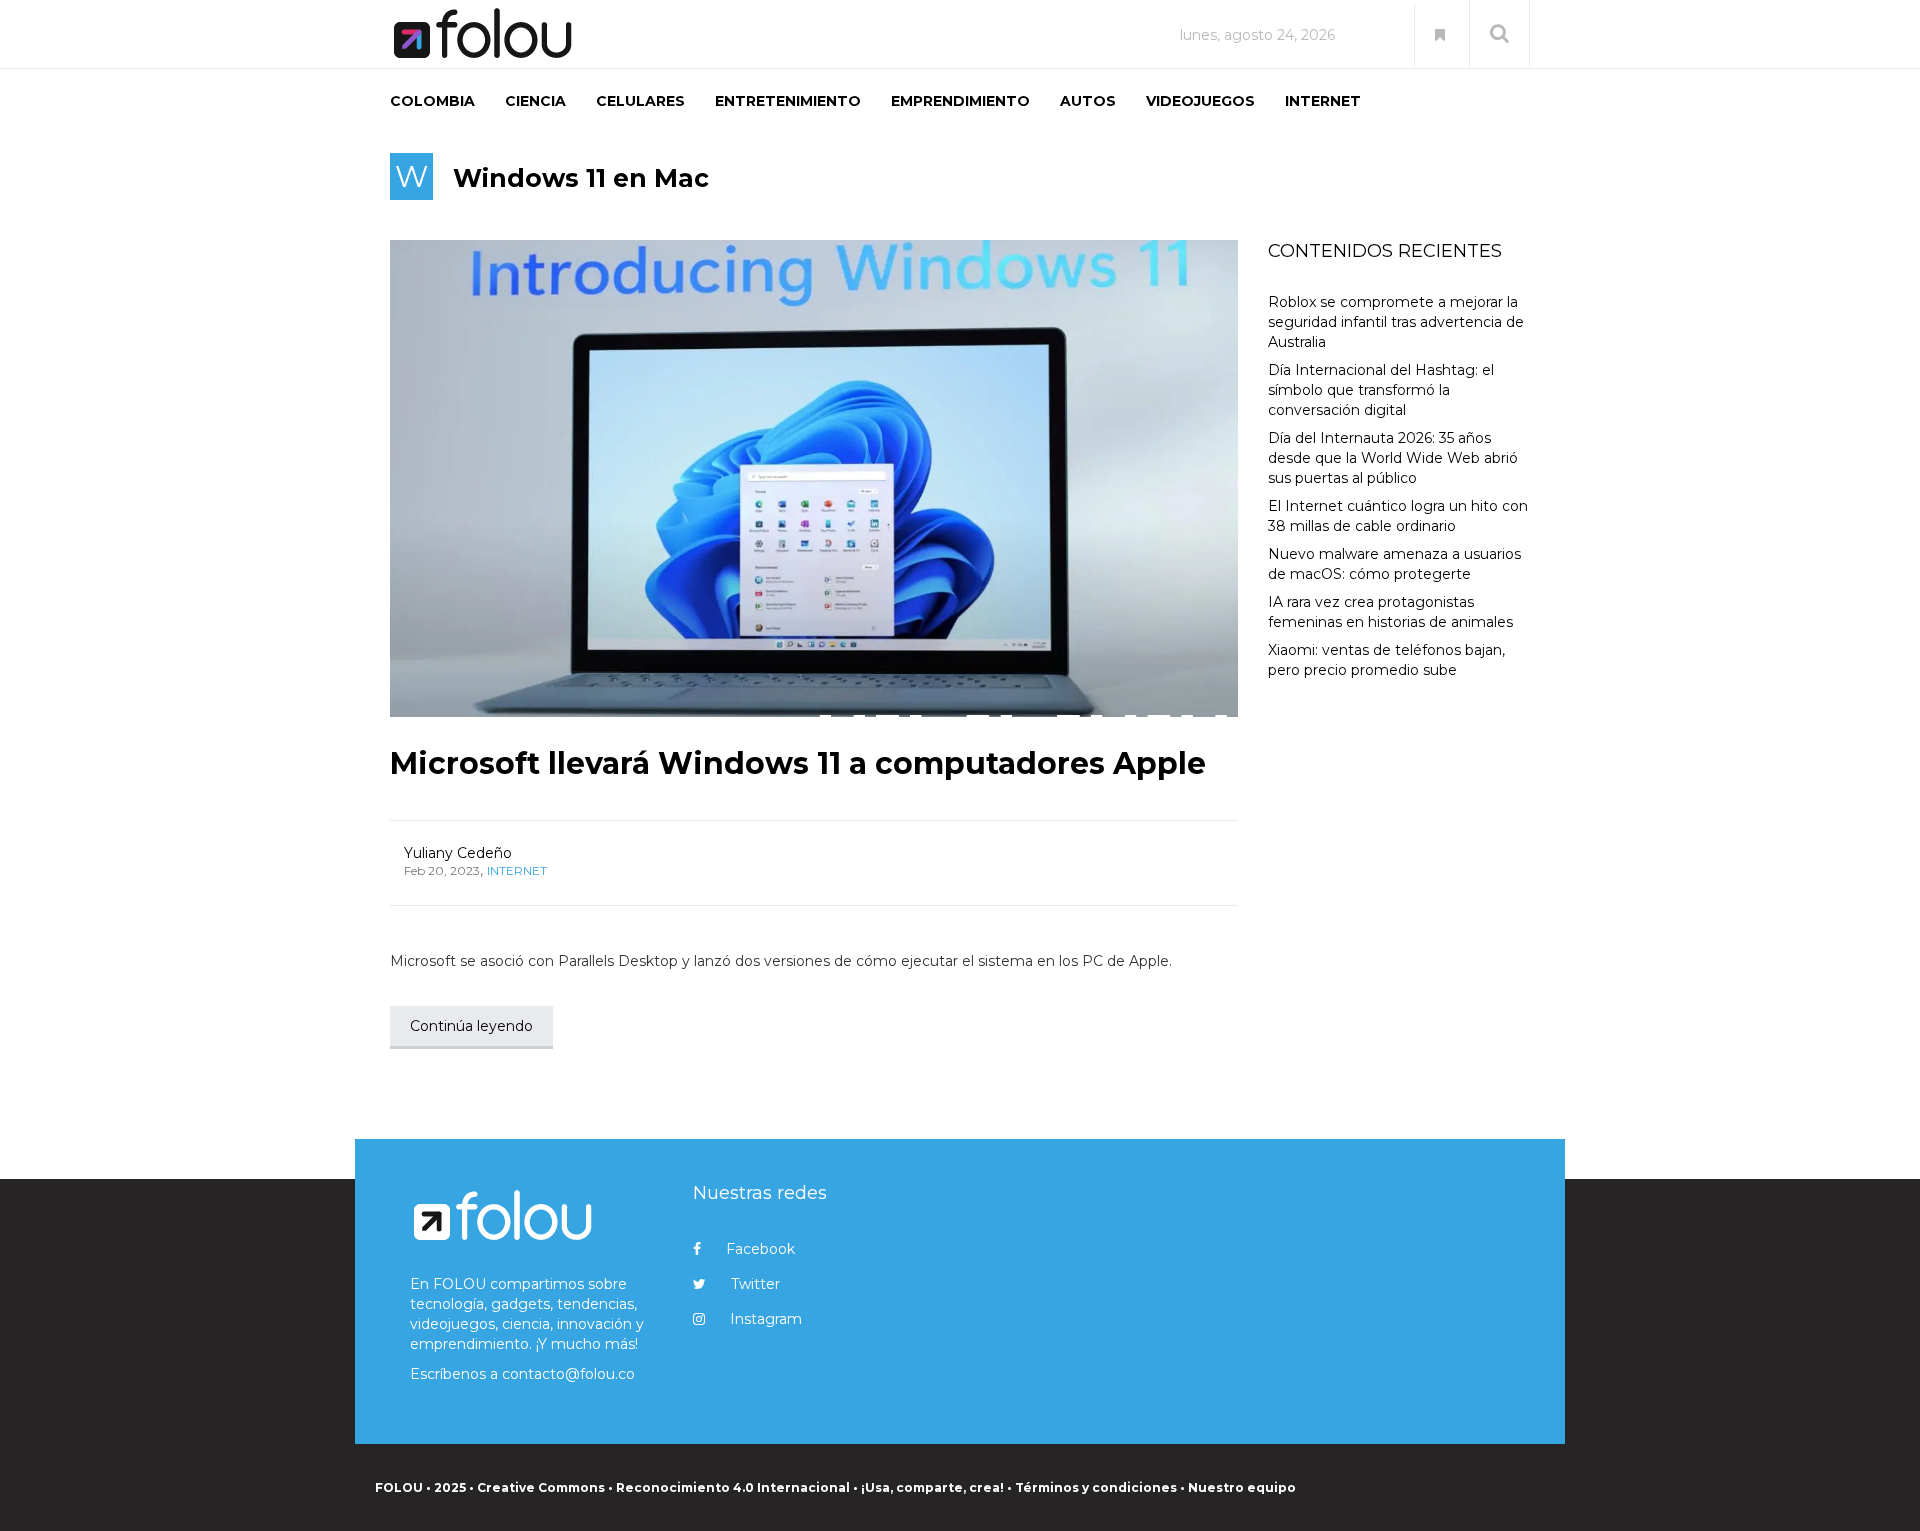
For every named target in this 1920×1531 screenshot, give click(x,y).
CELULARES (640, 101)
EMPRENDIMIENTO (960, 101)
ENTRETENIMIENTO (788, 101)
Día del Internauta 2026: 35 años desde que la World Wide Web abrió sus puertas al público (1393, 458)
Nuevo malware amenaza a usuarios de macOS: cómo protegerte (1394, 564)
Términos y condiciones (1096, 1487)
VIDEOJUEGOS (1200, 101)
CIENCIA (535, 101)
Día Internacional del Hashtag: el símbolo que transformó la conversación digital (1381, 390)
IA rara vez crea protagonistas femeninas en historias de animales (1390, 612)
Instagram (766, 1319)
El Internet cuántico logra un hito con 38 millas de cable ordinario (1398, 516)
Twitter (755, 1284)
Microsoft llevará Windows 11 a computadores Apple (798, 763)
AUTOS (1088, 101)
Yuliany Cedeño (458, 853)
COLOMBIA (432, 101)
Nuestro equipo (1242, 1487)
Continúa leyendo (471, 1026)
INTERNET (1323, 101)
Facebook (760, 1249)
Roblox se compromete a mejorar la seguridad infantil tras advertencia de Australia (1396, 322)
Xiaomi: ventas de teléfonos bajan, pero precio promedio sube (1386, 660)
